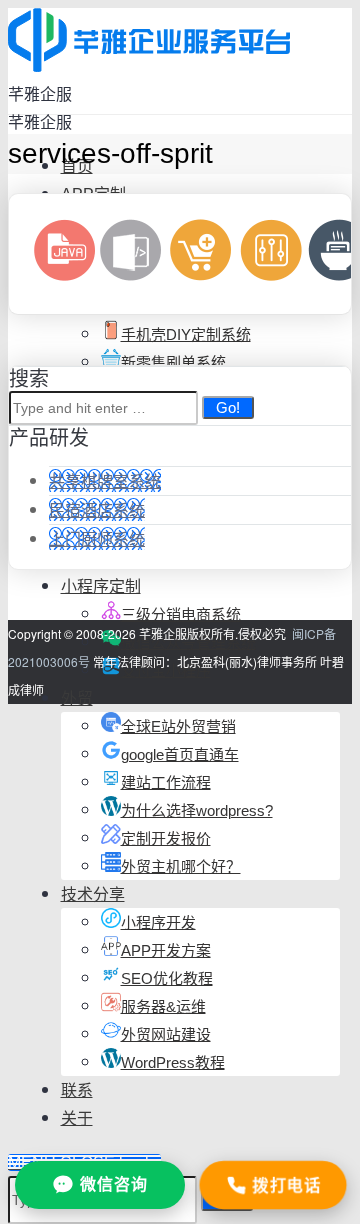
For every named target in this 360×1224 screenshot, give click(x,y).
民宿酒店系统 (97, 509)
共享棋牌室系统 (105, 480)
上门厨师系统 (97, 538)
